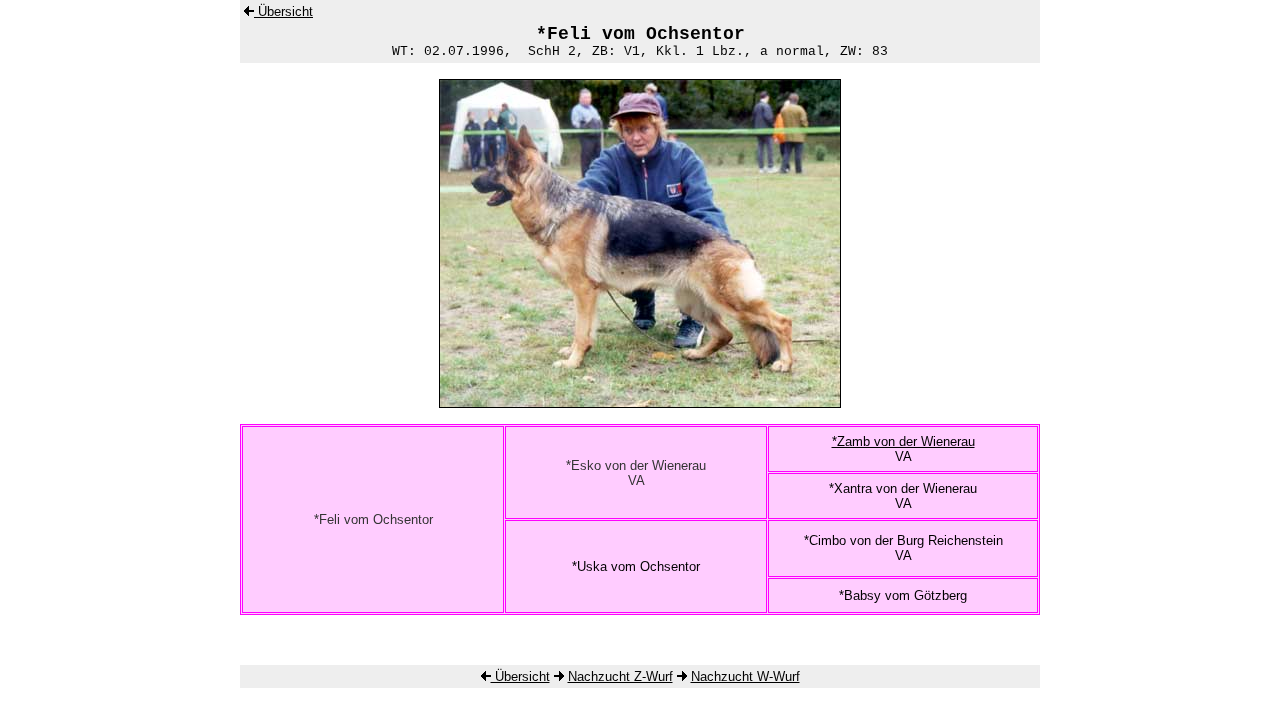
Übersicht (283, 11)
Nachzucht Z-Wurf (620, 676)
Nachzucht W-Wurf (745, 676)
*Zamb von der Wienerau (903, 441)
